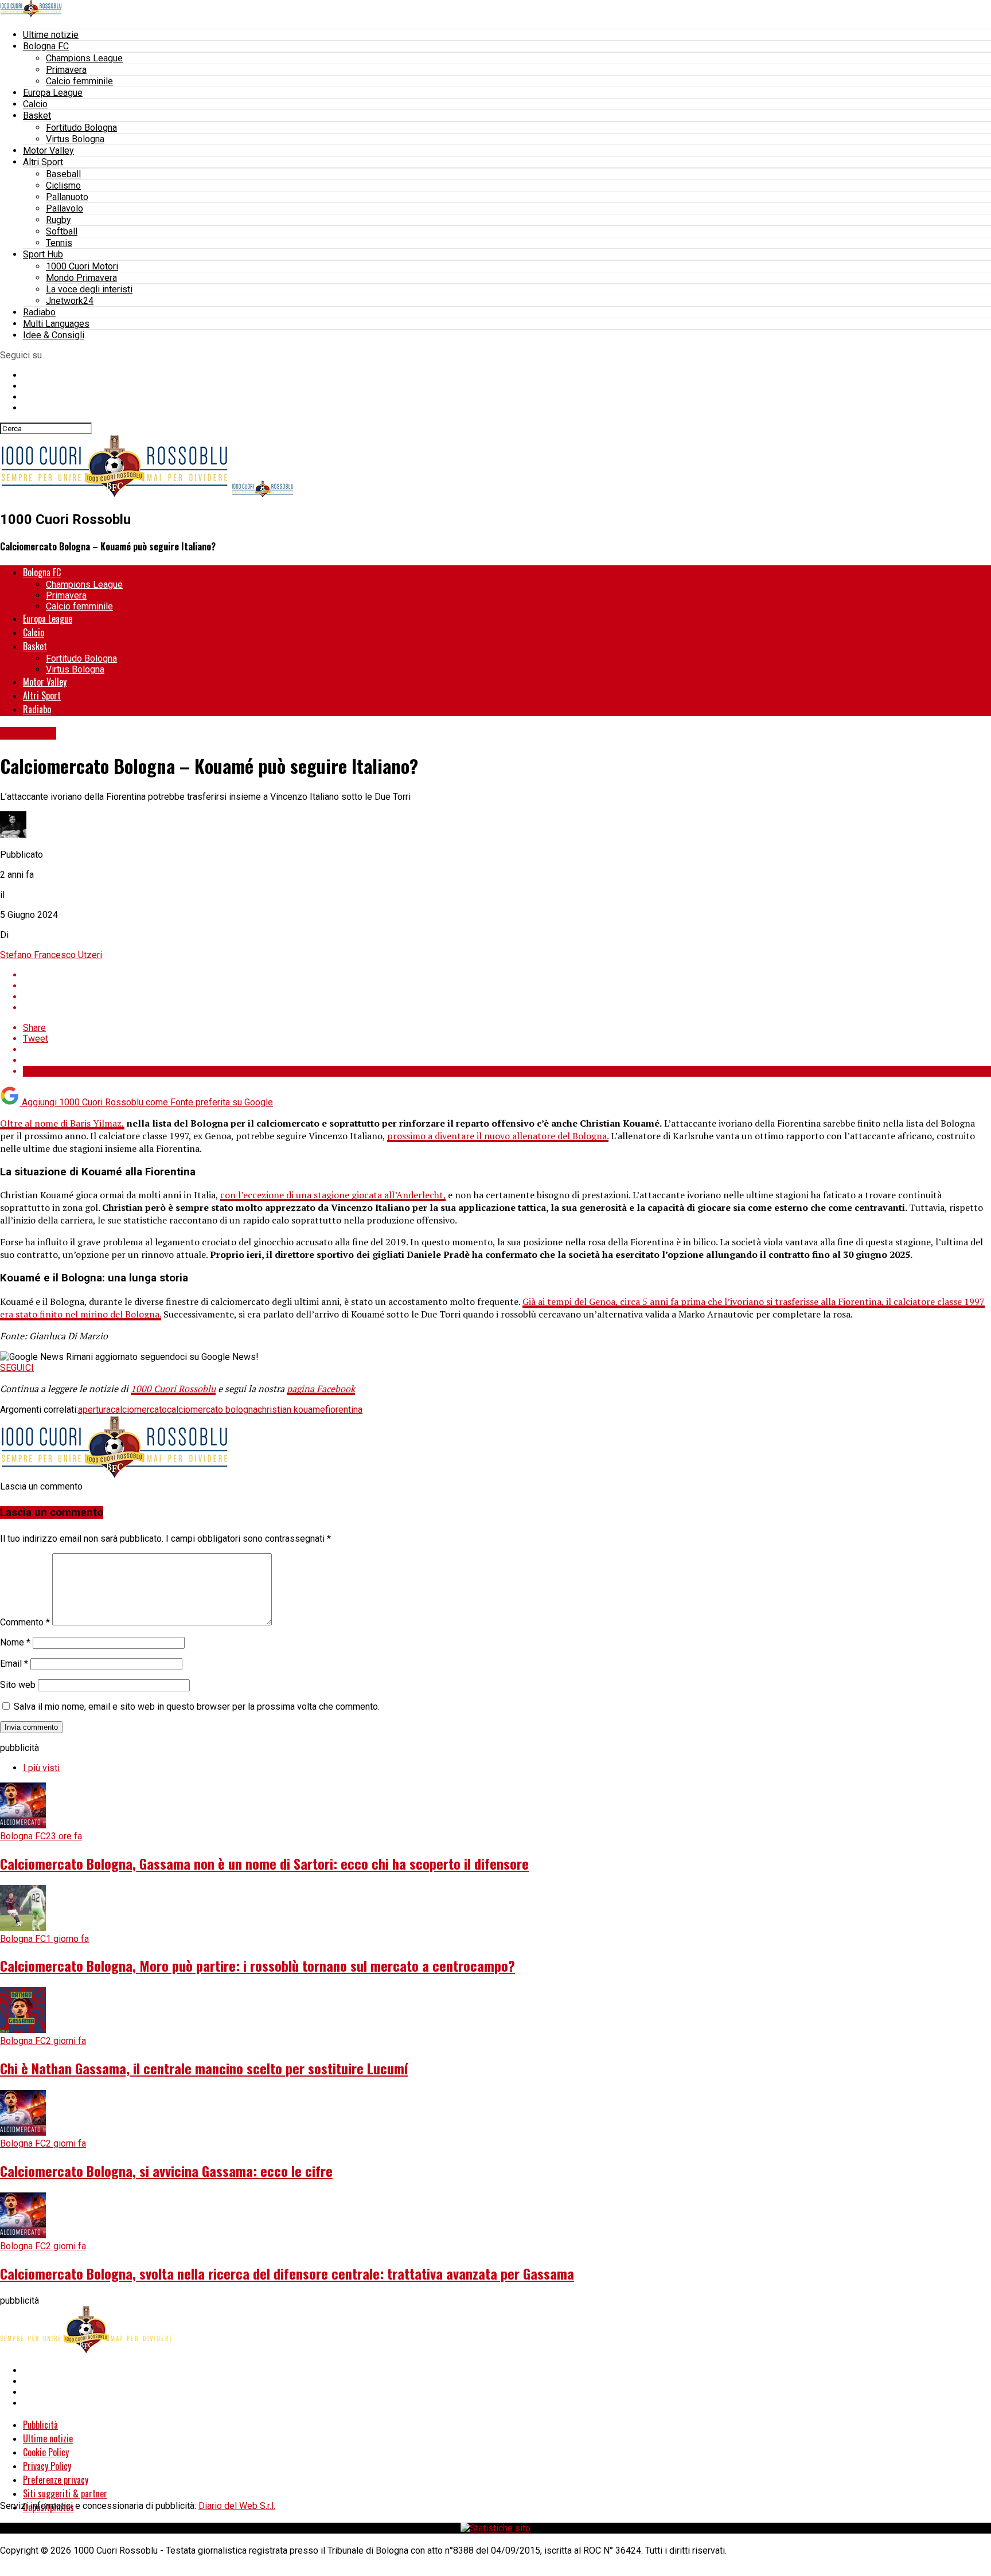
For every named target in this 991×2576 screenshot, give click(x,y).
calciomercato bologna (212, 1410)
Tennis (59, 243)
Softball (62, 231)
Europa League (53, 93)
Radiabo (39, 312)
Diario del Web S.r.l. (237, 2506)
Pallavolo (65, 208)
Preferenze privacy (56, 2480)
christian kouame (291, 1410)
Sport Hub (43, 254)
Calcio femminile (79, 81)
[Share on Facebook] (507, 975)
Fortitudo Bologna (81, 128)
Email (14, 1664)
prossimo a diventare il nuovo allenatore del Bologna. (498, 1136)
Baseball (63, 174)
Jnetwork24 (70, 301)
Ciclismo (63, 185)
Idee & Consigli (54, 335)
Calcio (35, 104)
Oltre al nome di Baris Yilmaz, (62, 1123)
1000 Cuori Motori (82, 266)
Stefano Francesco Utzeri (51, 955)
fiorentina (344, 1410)
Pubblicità (40, 2425)
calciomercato (139, 1410)
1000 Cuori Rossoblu (173, 1389)
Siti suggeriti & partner (65, 2493)
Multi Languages (56, 324)
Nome (15, 1642)
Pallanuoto (67, 197)
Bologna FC (46, 46)
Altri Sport (43, 162)
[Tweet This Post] (507, 986)
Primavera (66, 70)
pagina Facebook (321, 1389)
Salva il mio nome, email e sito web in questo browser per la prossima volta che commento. (197, 1707)
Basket (37, 116)
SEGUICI (17, 1368)
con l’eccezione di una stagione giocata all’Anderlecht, (333, 1195)
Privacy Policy (47, 2466)
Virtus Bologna (75, 139)
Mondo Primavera (81, 278)
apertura (94, 1410)
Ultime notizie (51, 35)
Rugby (58, 220)
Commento (25, 1622)
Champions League (84, 58)
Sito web (18, 1685)
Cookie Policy (46, 2452)
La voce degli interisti (89, 289)
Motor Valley (48, 151)
